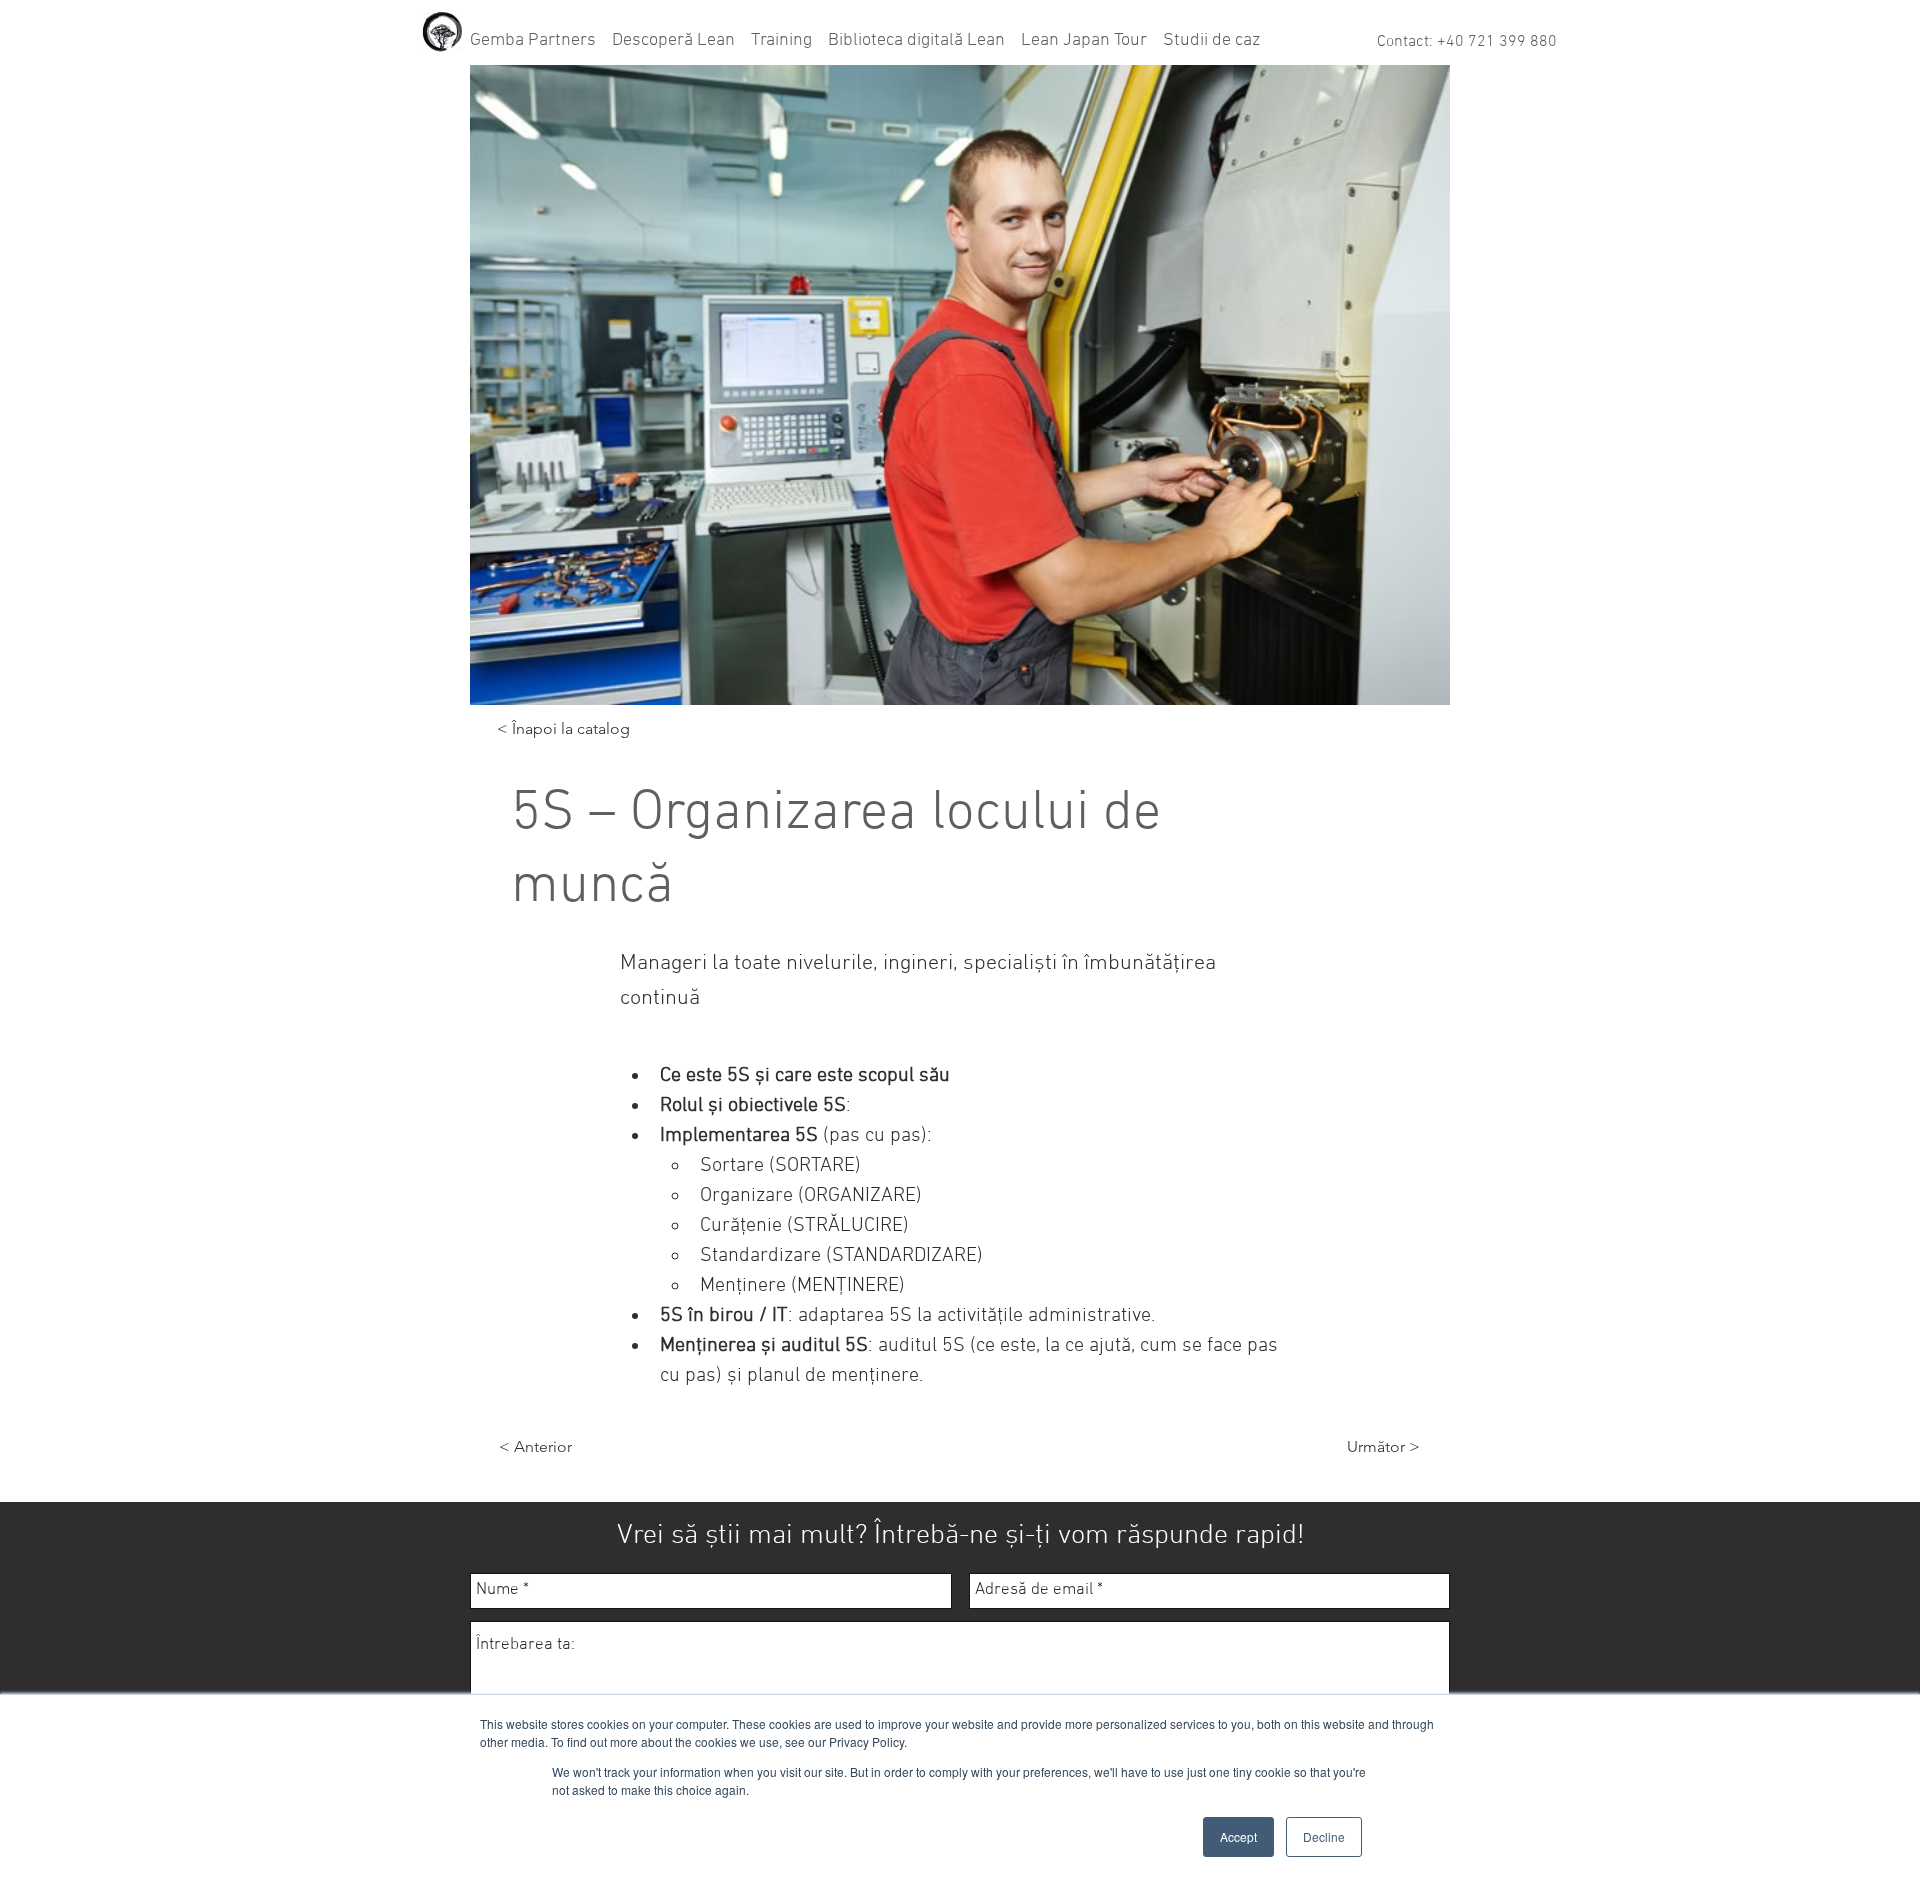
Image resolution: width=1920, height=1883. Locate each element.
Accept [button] (1238, 1836)
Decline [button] (1324, 1836)
